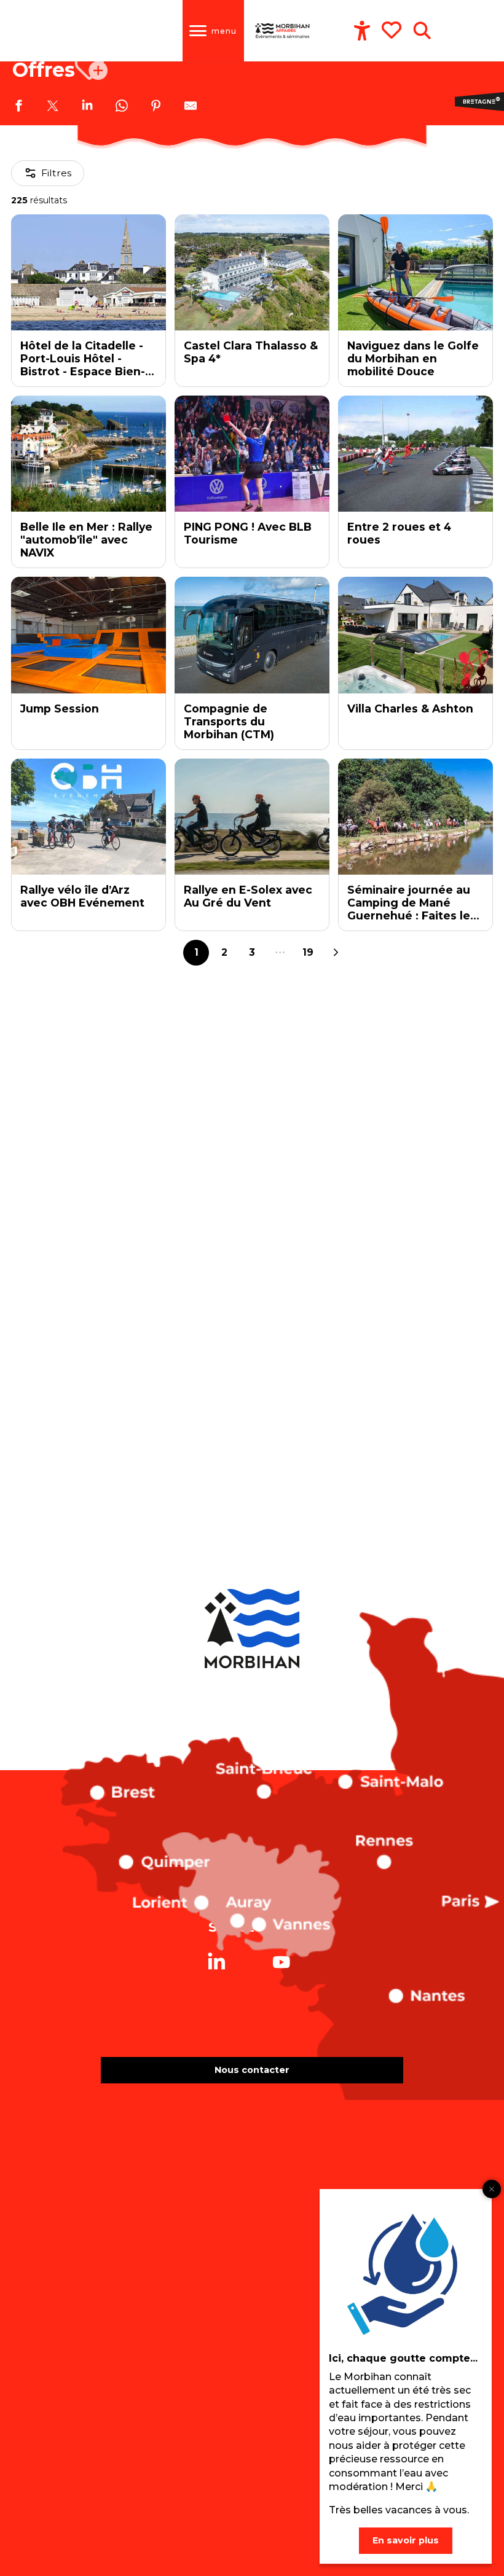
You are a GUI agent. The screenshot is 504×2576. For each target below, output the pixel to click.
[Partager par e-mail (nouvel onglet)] (191, 107)
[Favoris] (393, 30)
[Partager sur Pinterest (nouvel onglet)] (156, 107)
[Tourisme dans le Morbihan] (283, 31)
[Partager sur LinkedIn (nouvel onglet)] (87, 107)
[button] (422, 31)
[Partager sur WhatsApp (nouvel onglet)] (122, 107)
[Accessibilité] (362, 31)
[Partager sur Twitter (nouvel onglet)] (53, 107)
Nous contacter (252, 2070)
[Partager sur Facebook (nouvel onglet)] (18, 107)
